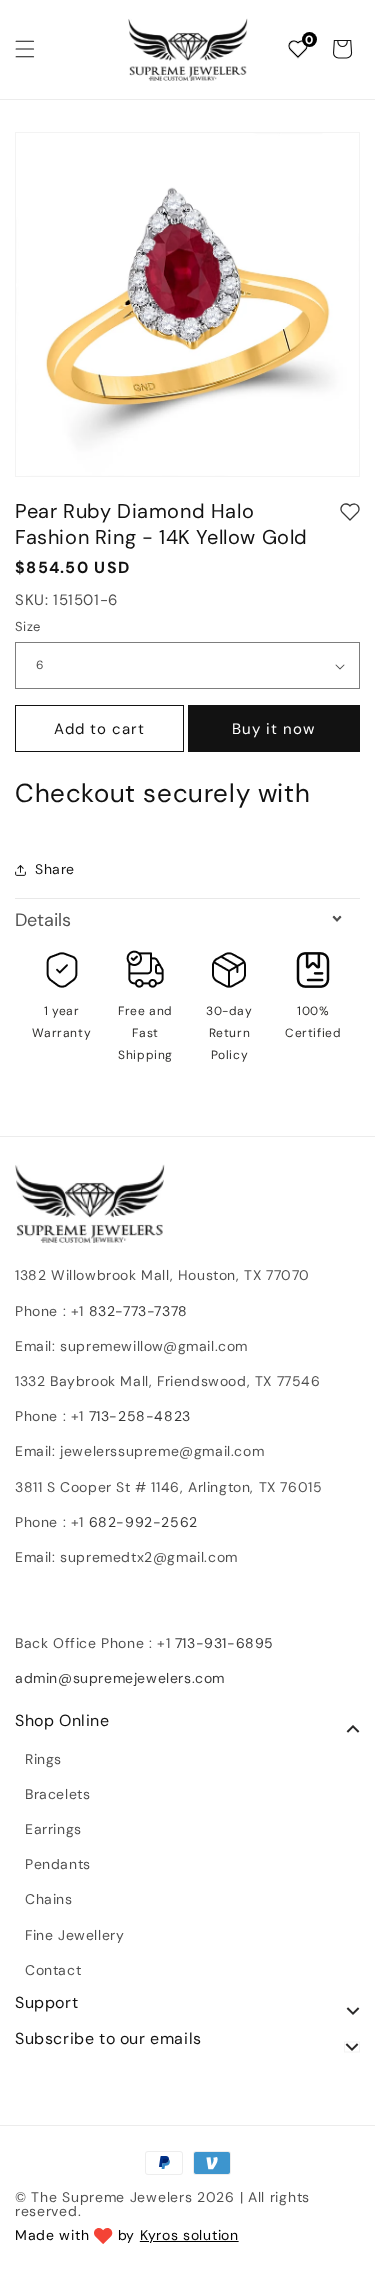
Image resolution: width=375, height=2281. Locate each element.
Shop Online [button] (62, 1721)
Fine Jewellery (74, 1935)
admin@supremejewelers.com (120, 1678)
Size (28, 626)
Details (43, 920)
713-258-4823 (140, 1416)
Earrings (53, 1829)
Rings (43, 1759)
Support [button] (46, 2003)
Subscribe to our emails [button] (108, 2039)
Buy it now (273, 729)
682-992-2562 (143, 1522)
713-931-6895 (224, 1643)
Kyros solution (189, 2235)
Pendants (58, 1864)
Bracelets (57, 1794)
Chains (49, 1899)
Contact (53, 1970)
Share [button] (55, 869)
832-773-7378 (136, 1311)
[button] (25, 49)
